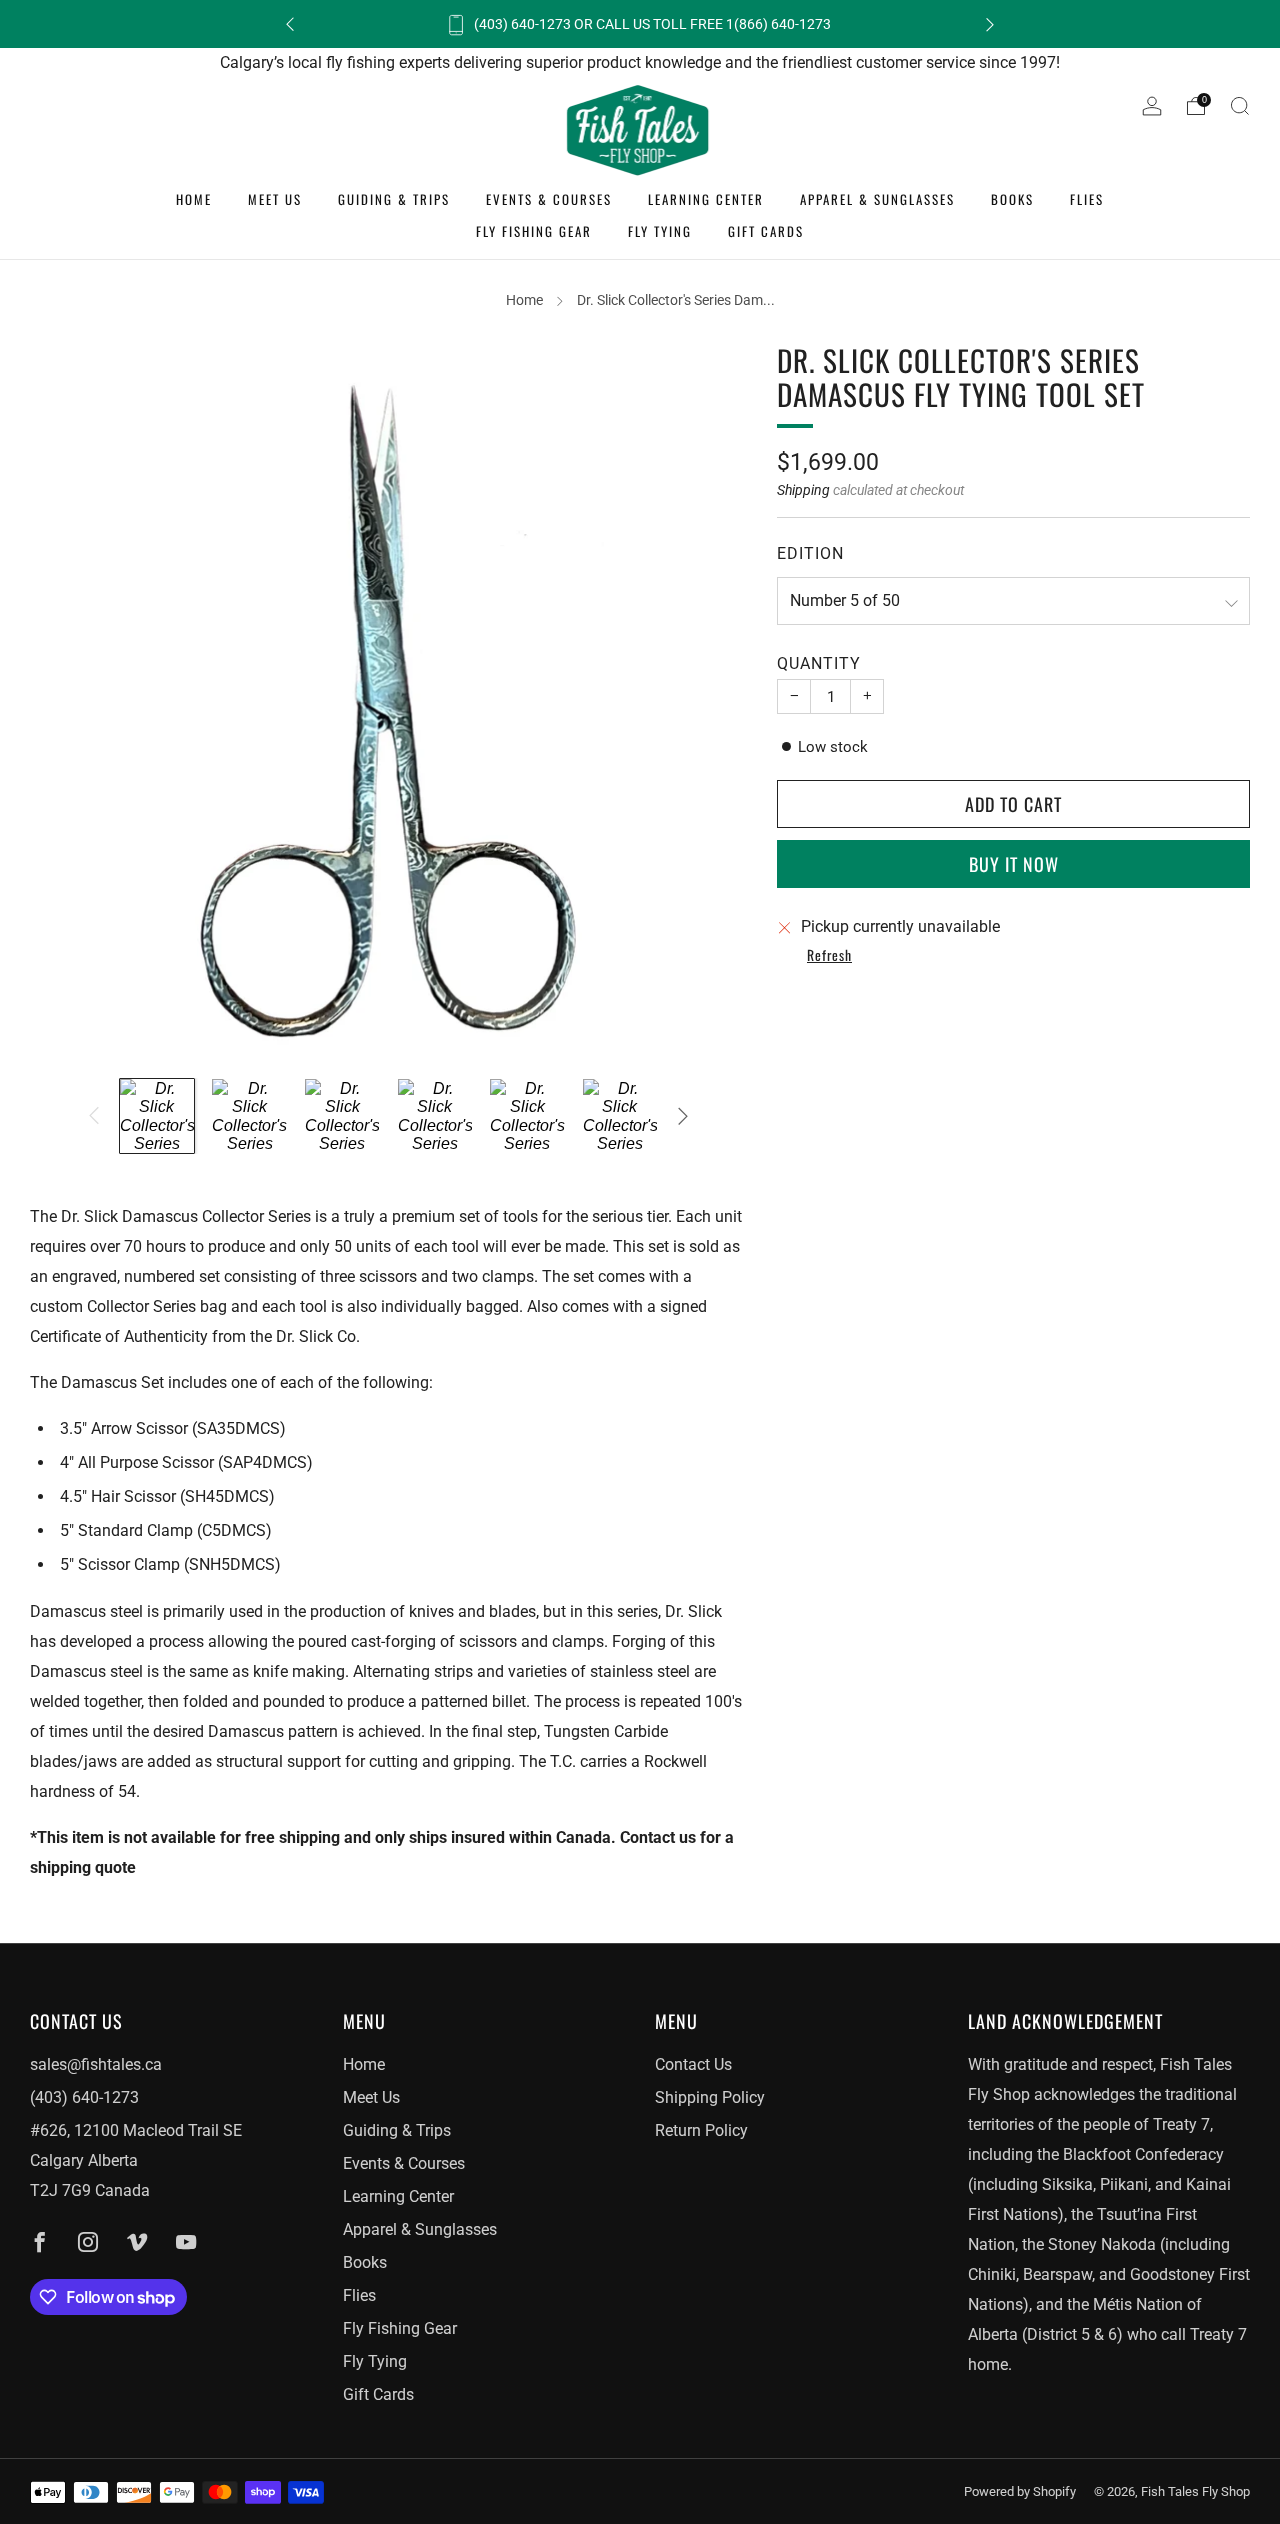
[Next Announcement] (990, 24)
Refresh (829, 956)
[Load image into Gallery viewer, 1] (157, 1116)
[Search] (1240, 106)
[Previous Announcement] (290, 24)
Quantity (819, 663)
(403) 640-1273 (84, 2097)
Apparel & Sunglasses (877, 199)
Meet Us (275, 199)
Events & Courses (549, 199)
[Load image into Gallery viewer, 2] (249, 1116)
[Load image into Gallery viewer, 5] (527, 1116)
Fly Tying (660, 231)
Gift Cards (766, 231)
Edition (810, 553)
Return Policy (701, 2130)
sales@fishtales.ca (96, 2064)
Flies (1087, 199)
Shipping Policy (710, 2097)
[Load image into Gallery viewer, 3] (342, 1116)
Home (194, 199)
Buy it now (1014, 864)
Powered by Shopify (1020, 2491)
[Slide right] (683, 1116)
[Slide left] (93, 1116)
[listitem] (640, 24)
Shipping (803, 490)
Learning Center (706, 199)
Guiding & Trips (394, 199)
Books (1012, 199)
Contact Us (693, 2064)
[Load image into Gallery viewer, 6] (620, 1116)
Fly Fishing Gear (534, 231)
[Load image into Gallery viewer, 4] (435, 1116)
